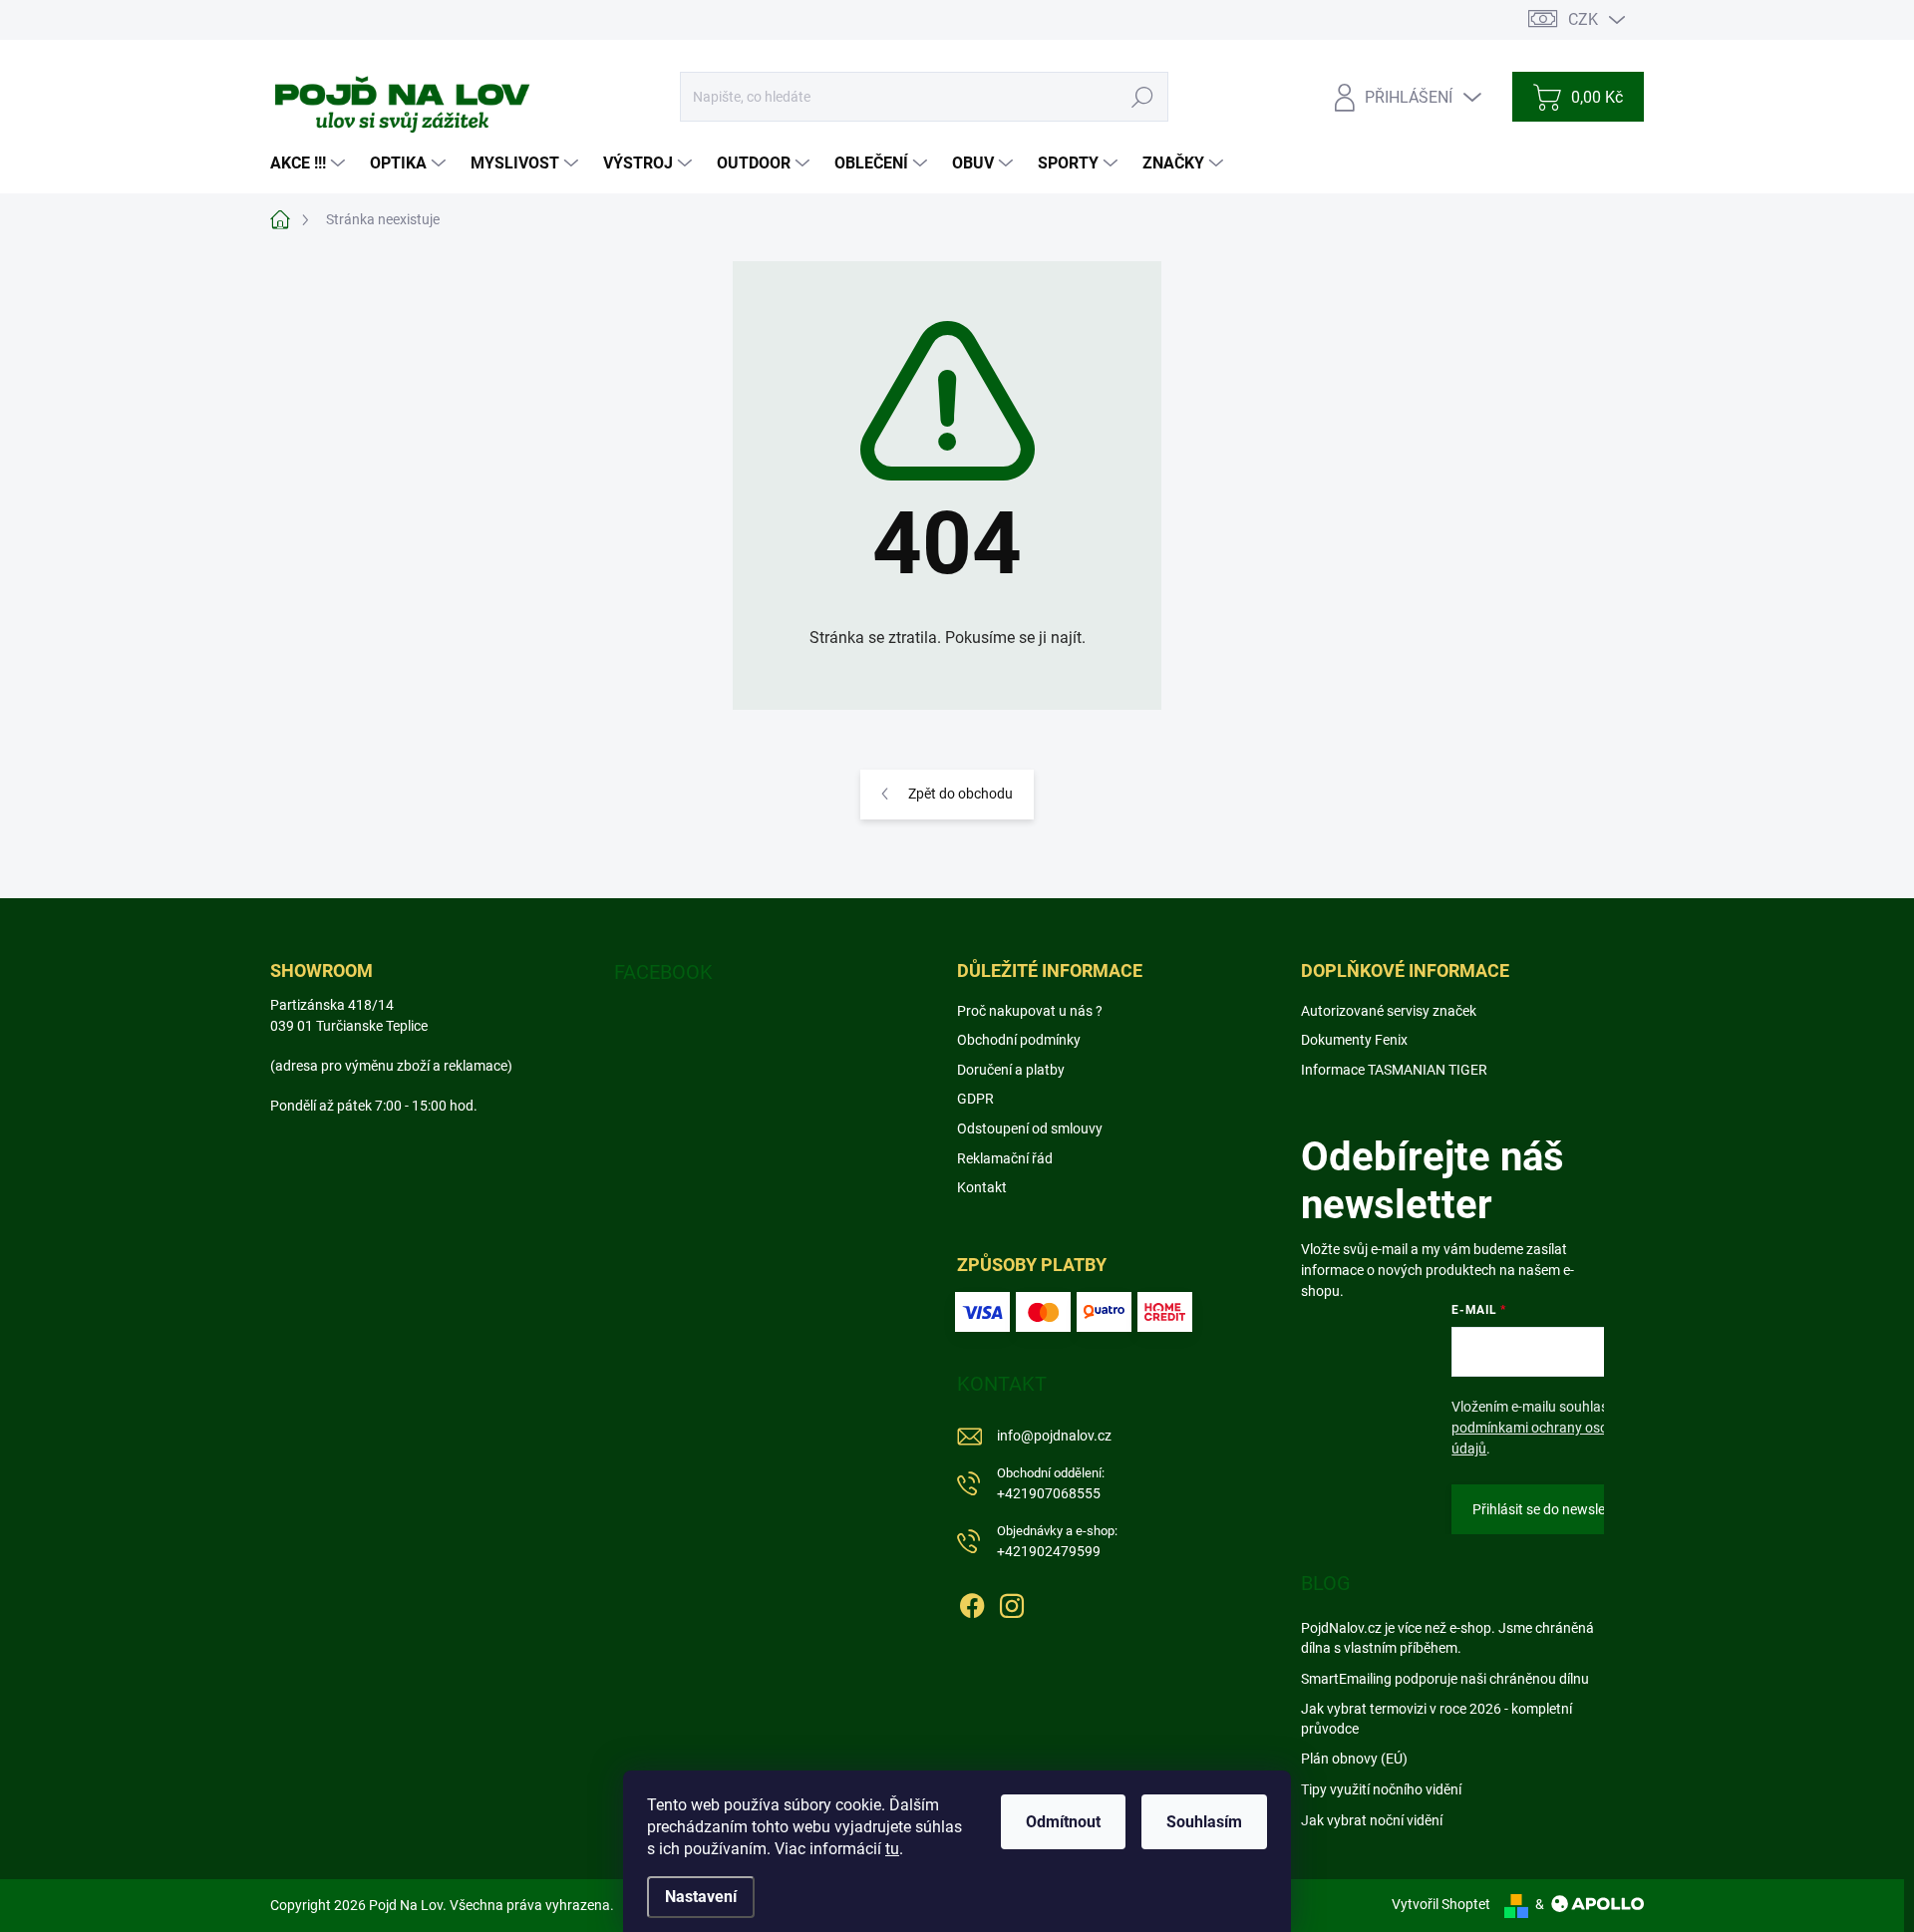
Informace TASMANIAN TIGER (1394, 1070)
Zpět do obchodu (960, 794)
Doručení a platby (1011, 1070)
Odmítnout (1063, 1822)
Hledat (1143, 97)
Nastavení (701, 1897)
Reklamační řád (1005, 1158)
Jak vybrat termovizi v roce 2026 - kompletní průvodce (1436, 1719)
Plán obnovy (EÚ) (1354, 1759)
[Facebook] (972, 1602)
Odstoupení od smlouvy (1030, 1128)
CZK (1583, 19)
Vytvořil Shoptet (1441, 1904)
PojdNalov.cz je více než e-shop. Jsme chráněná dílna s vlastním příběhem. (1447, 1638)
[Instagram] (1012, 1602)
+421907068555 (1051, 1484)
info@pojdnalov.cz (1054, 1436)
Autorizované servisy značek (1389, 1011)
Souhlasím (1204, 1822)
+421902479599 (1057, 1542)
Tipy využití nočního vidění (1381, 1789)
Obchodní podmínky (1019, 1040)
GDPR (975, 1099)
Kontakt (982, 1187)
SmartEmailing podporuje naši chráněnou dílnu (1445, 1679)
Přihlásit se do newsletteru (1554, 1509)
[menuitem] (310, 163)
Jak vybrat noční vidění (1372, 1820)
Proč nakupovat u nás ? (1030, 1011)
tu (892, 1849)
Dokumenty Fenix (1354, 1040)
